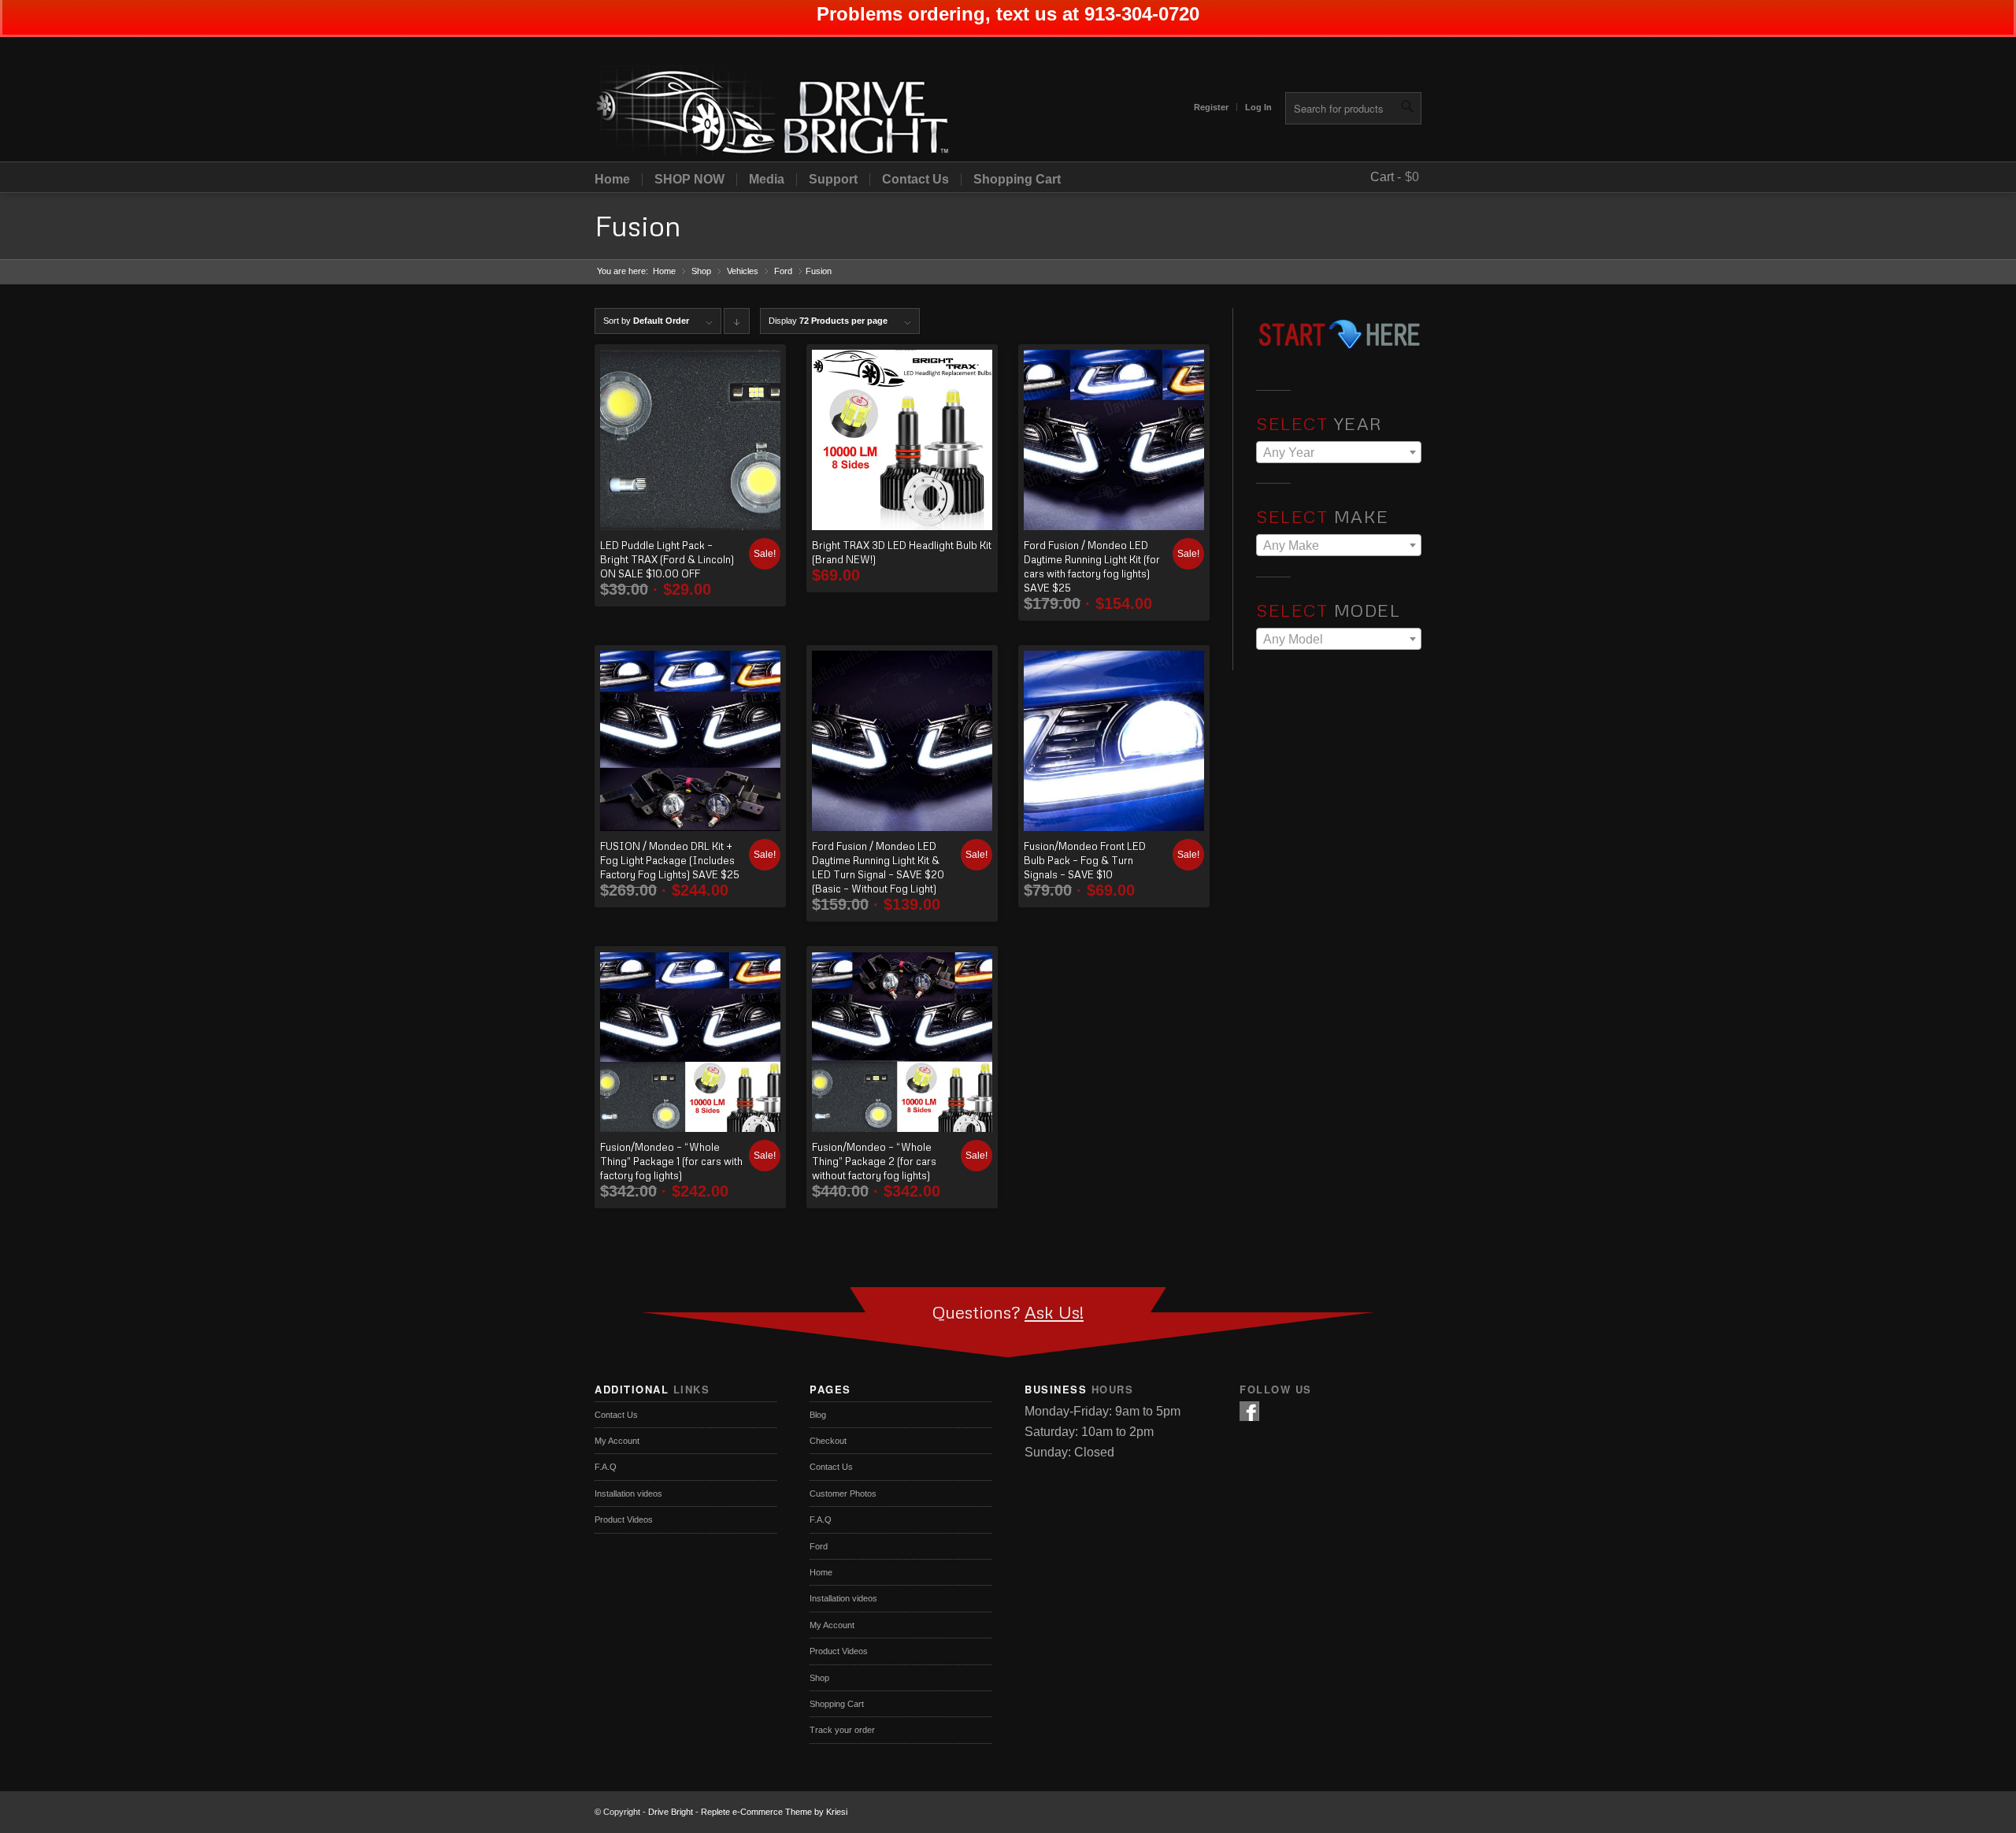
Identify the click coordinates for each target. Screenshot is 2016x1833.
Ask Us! (1054, 1312)
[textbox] (1339, 453)
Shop (701, 271)
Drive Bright (671, 1812)
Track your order (842, 1730)
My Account (617, 1441)
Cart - (1386, 177)
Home (612, 180)
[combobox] (1339, 452)
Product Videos (624, 1519)
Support (833, 180)
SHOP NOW (689, 180)
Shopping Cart (1017, 180)
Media (767, 180)
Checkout (828, 1441)
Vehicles (743, 271)
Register (1211, 107)
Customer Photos (843, 1493)
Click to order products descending (737, 325)
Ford (783, 271)
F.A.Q (606, 1467)
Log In (1258, 107)
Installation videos (628, 1493)
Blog (818, 1415)
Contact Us (915, 180)
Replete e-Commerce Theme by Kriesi (774, 1812)
